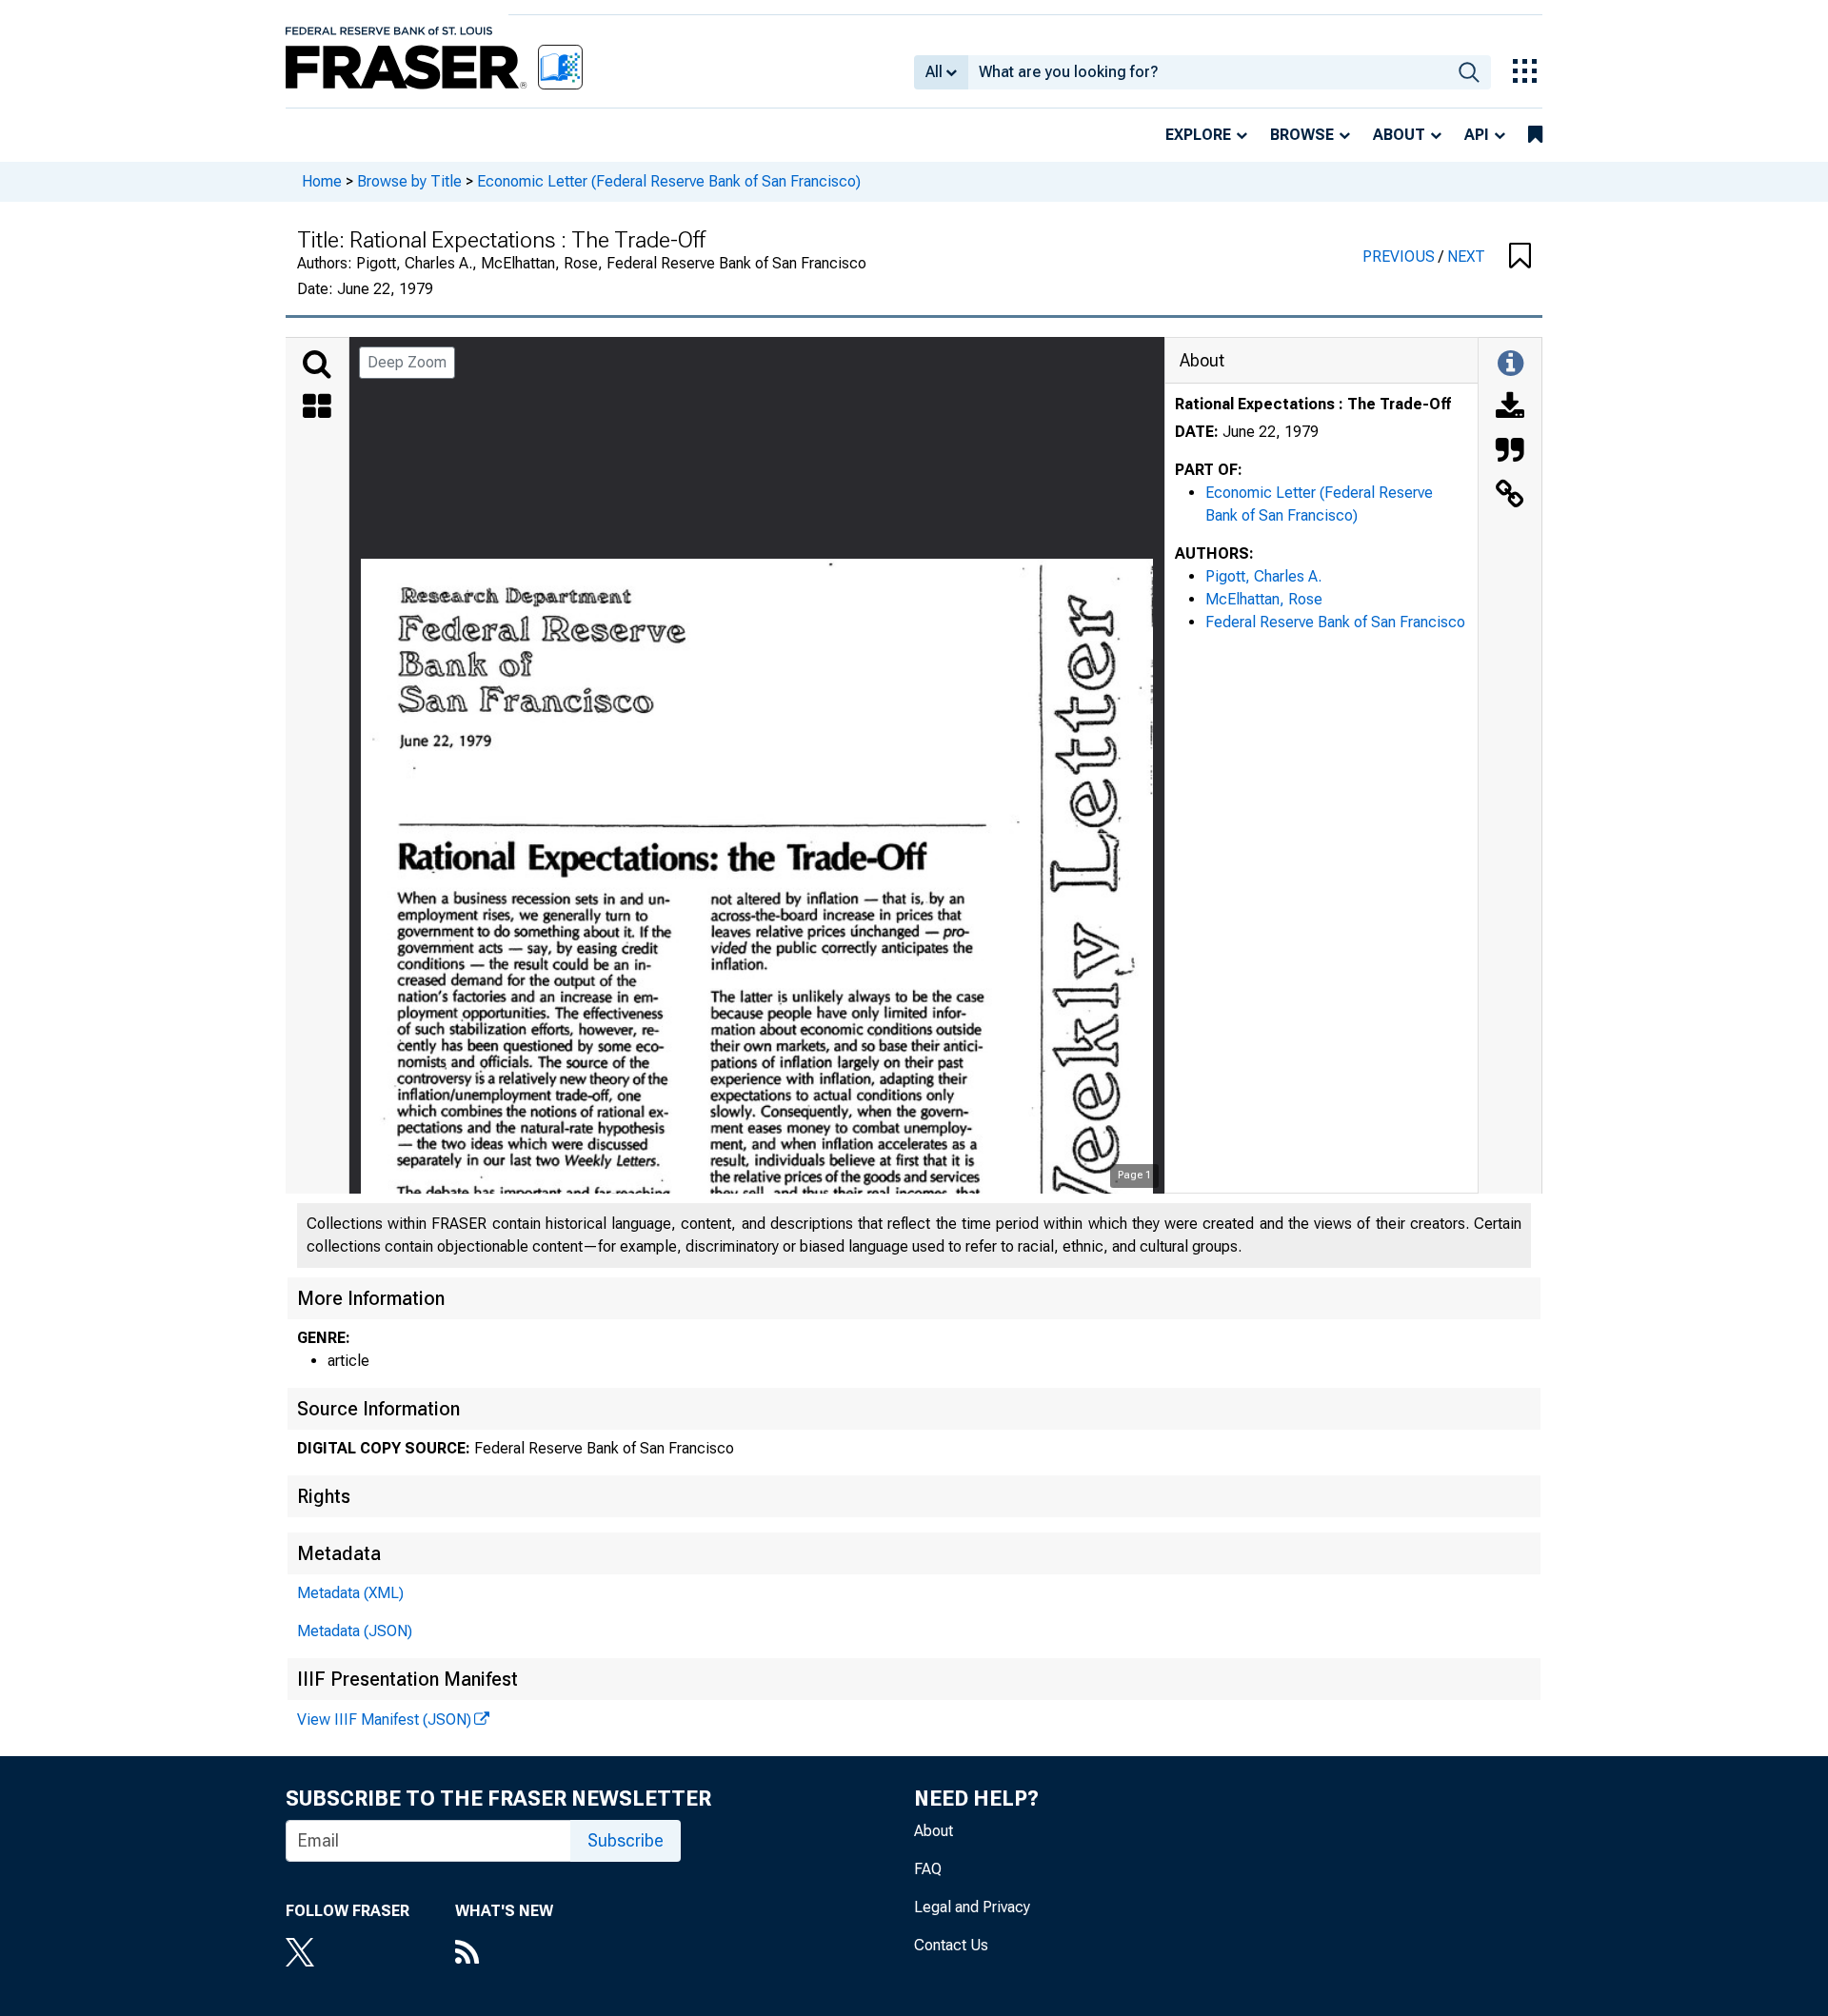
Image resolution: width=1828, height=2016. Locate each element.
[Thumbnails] (317, 408)
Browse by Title (409, 181)
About (1399, 135)
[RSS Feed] (504, 1954)
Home (322, 181)
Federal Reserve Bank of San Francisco (1335, 622)
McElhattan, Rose (1264, 599)
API (1477, 135)
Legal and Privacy (972, 1907)
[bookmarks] (1535, 135)
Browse (1302, 135)
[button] (1520, 257)
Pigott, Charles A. (1263, 576)
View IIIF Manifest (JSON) (384, 1720)
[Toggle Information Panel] (1510, 365)
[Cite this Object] (1510, 452)
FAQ (928, 1869)
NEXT (1466, 257)
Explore (1198, 135)
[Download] (1510, 408)
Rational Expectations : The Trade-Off (1313, 404)
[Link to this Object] (1510, 496)
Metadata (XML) (350, 1593)
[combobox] (1208, 72)
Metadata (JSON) (355, 1631)
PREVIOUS (1401, 257)
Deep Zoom (407, 362)
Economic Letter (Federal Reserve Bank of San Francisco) (669, 181)
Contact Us (951, 1945)
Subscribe (626, 1840)
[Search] (317, 365)
